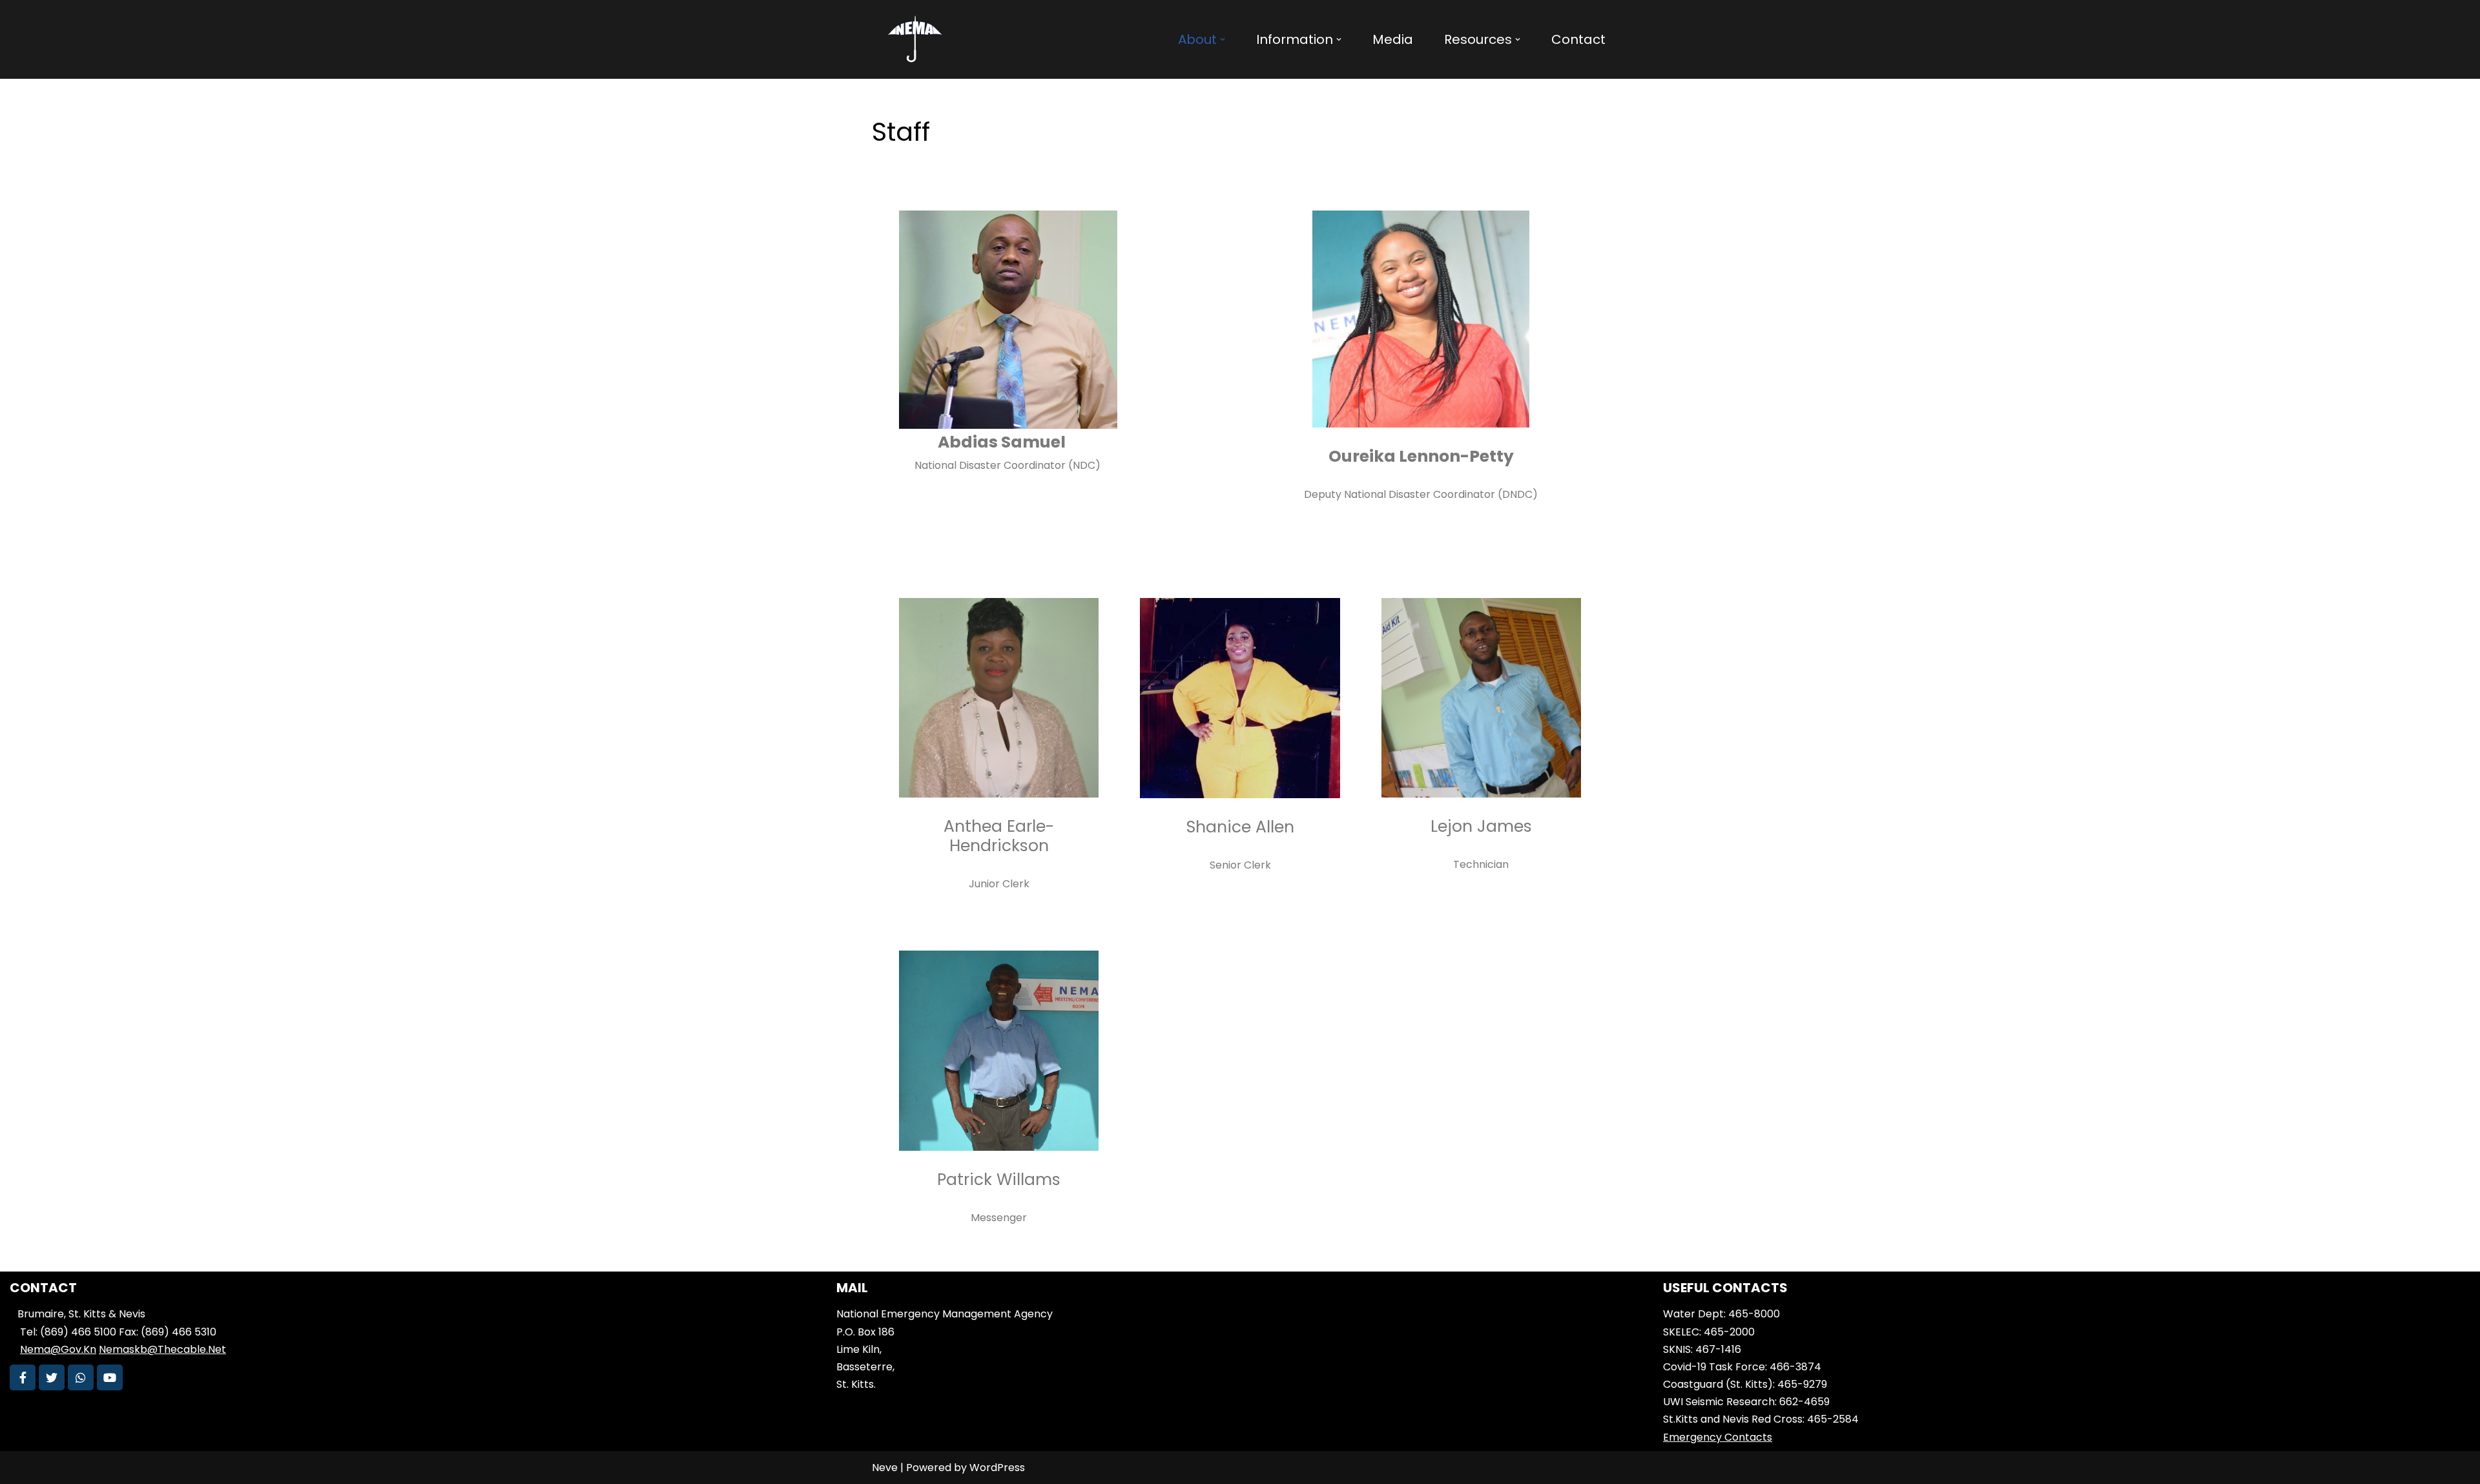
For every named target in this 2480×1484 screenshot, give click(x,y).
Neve (885, 1468)
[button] (1223, 39)
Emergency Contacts (1718, 1437)
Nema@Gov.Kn (58, 1349)
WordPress (997, 1468)
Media (1393, 39)
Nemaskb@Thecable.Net (162, 1349)
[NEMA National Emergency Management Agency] (914, 39)
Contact (1578, 39)
